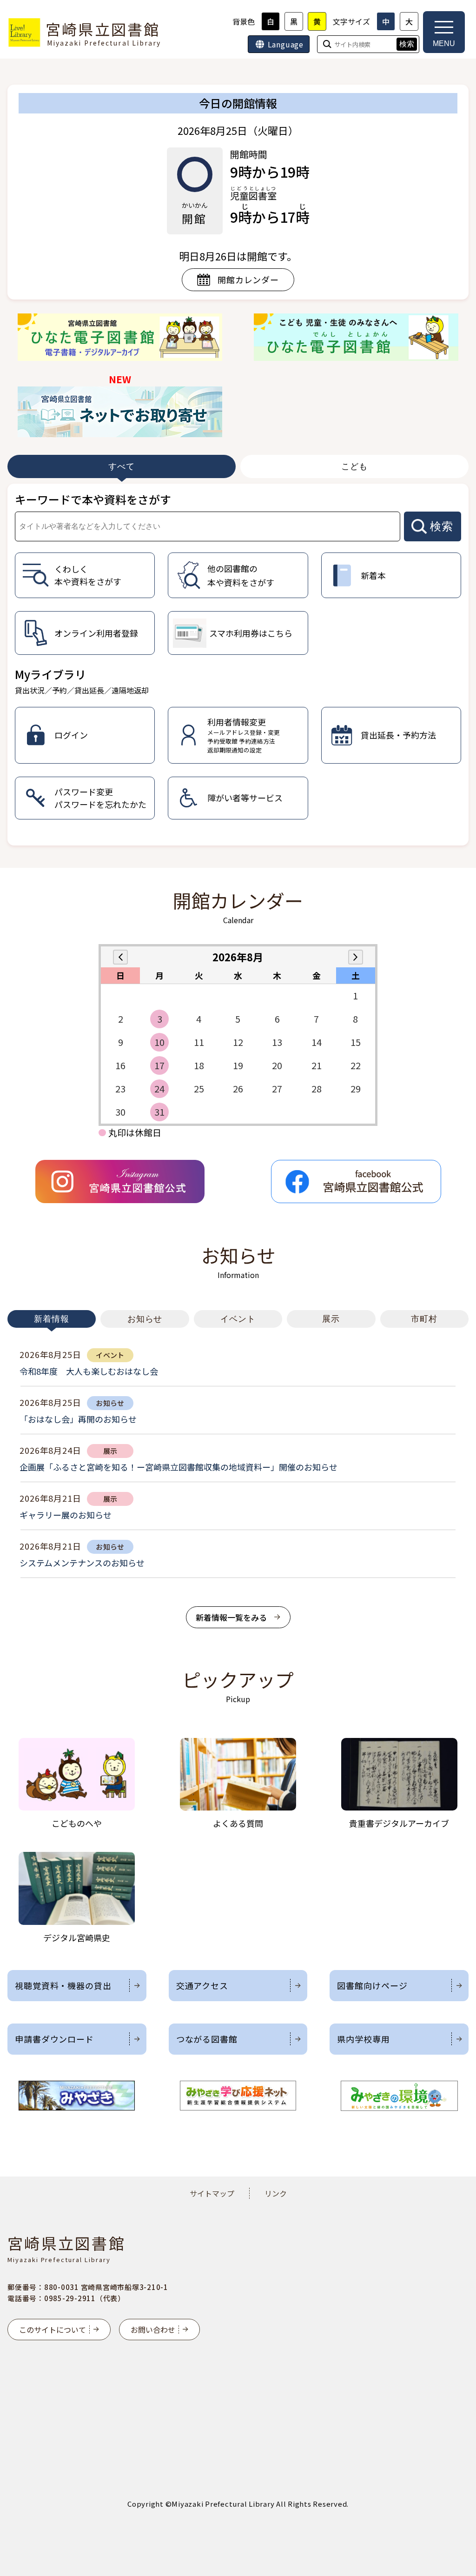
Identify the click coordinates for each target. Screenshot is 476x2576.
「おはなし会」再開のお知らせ (78, 1419)
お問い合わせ (153, 2330)
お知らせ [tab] (145, 1319)
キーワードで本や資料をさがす (93, 499)
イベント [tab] (238, 1319)
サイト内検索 (1, 1)
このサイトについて (53, 2330)
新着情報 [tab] (52, 1319)
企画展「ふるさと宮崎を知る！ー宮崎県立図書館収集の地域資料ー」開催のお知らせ (178, 1467)
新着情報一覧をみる (231, 1617)
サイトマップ (212, 2193)
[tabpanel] (238, 665)
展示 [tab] (331, 1319)
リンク (276, 2193)
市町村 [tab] (424, 1319)
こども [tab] (354, 466)
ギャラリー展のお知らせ (66, 1515)
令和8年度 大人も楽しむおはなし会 (89, 1371)
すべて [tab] (122, 466)
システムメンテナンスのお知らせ (82, 1563)
